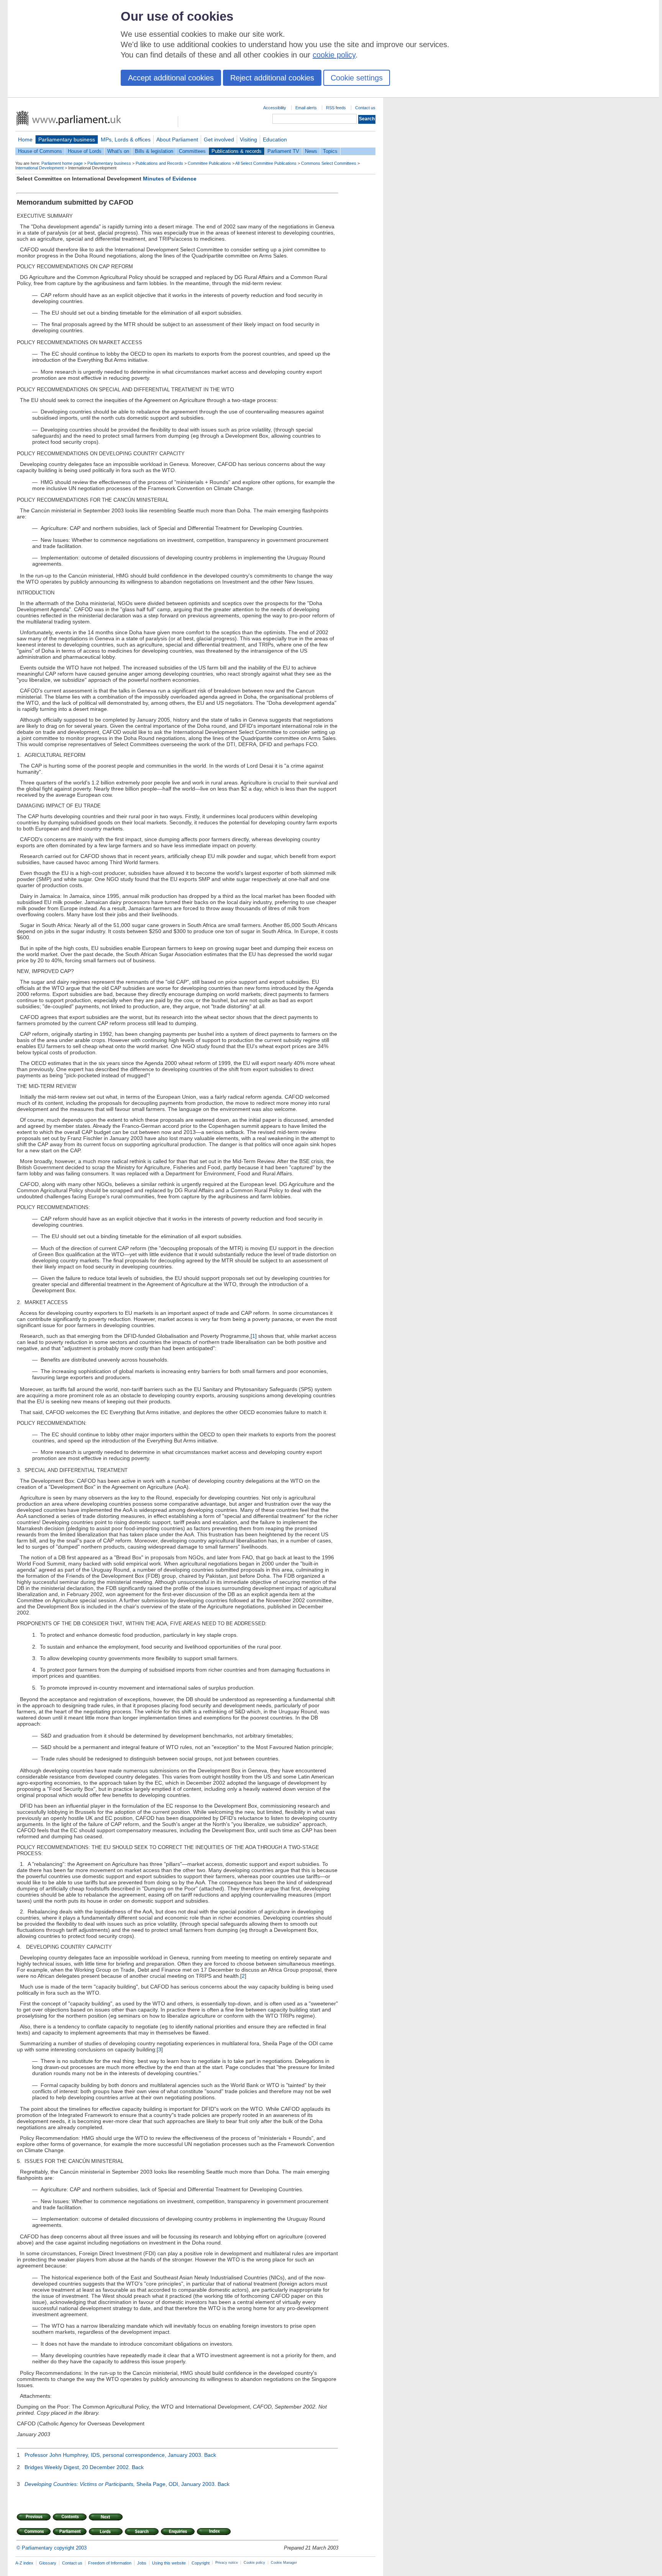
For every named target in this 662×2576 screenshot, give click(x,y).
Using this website (169, 2563)
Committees (192, 151)
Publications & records (237, 151)
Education (275, 139)
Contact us (365, 108)
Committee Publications (209, 163)
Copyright (201, 2563)
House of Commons (40, 151)
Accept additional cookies (171, 78)
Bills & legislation (154, 151)
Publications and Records (159, 163)
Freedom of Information (110, 2563)
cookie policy (334, 55)
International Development (39, 168)
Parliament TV (283, 151)
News (311, 151)
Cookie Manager (284, 2563)
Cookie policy (254, 2563)
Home (25, 139)
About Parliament (177, 139)
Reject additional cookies (272, 78)
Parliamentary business (67, 139)
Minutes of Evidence (170, 179)
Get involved (219, 139)
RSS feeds (336, 108)
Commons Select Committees (329, 163)
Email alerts (306, 108)
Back (210, 2455)
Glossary (48, 2563)
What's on (118, 151)
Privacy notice (227, 2563)
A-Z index (24, 2563)
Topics (330, 151)
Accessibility (275, 108)
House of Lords (85, 151)
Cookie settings (357, 78)
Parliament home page (62, 163)
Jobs (142, 2563)
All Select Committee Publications (266, 163)
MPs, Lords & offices (126, 139)
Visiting (248, 139)
